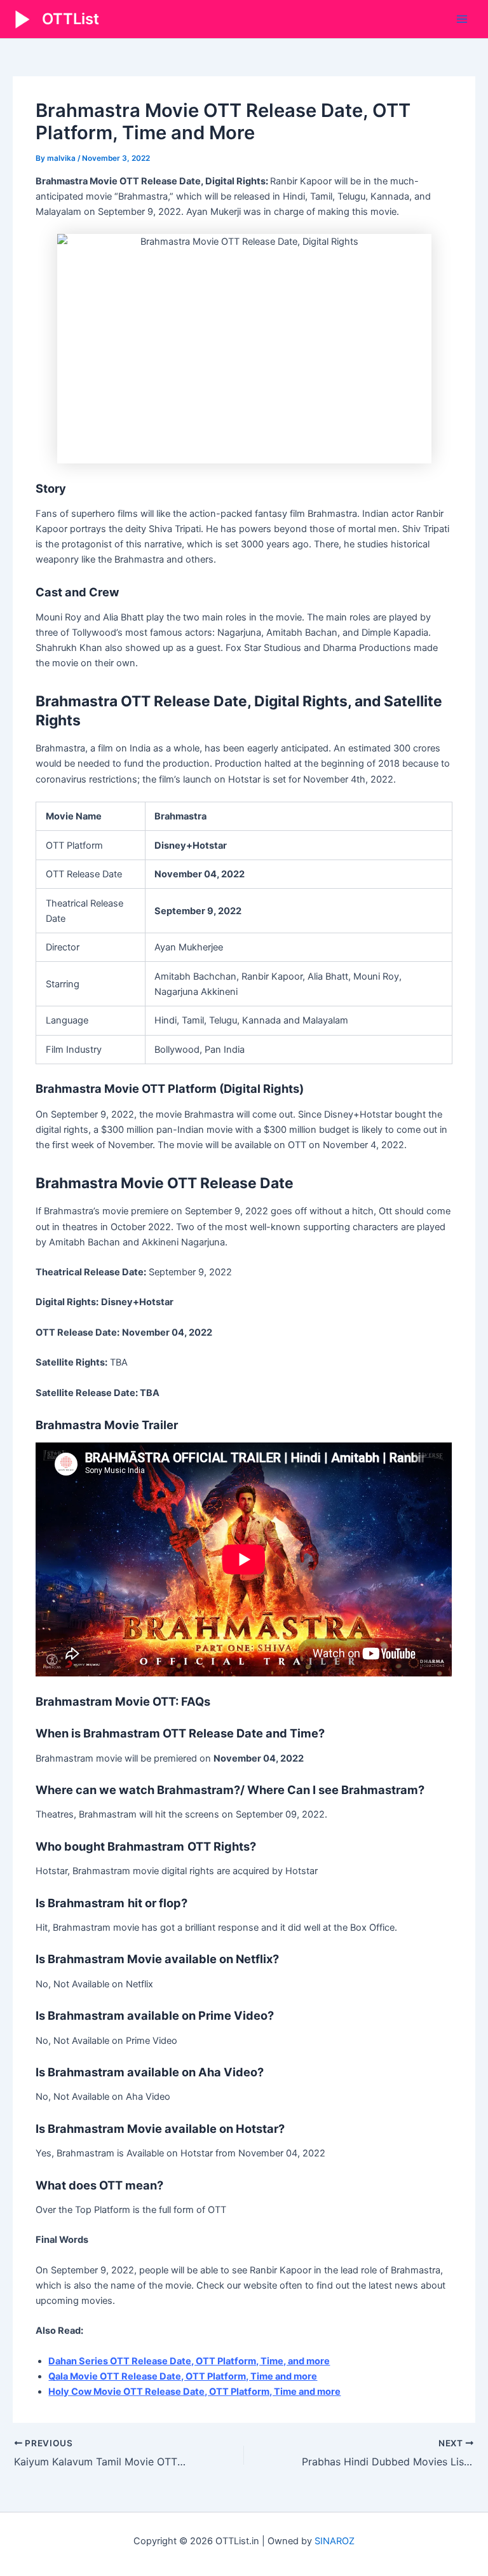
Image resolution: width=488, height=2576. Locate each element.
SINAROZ (335, 2541)
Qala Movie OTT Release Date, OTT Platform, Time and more (183, 2376)
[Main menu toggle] (462, 19)
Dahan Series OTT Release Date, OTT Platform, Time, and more (189, 2361)
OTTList (71, 19)
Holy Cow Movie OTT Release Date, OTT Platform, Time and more (194, 2392)
